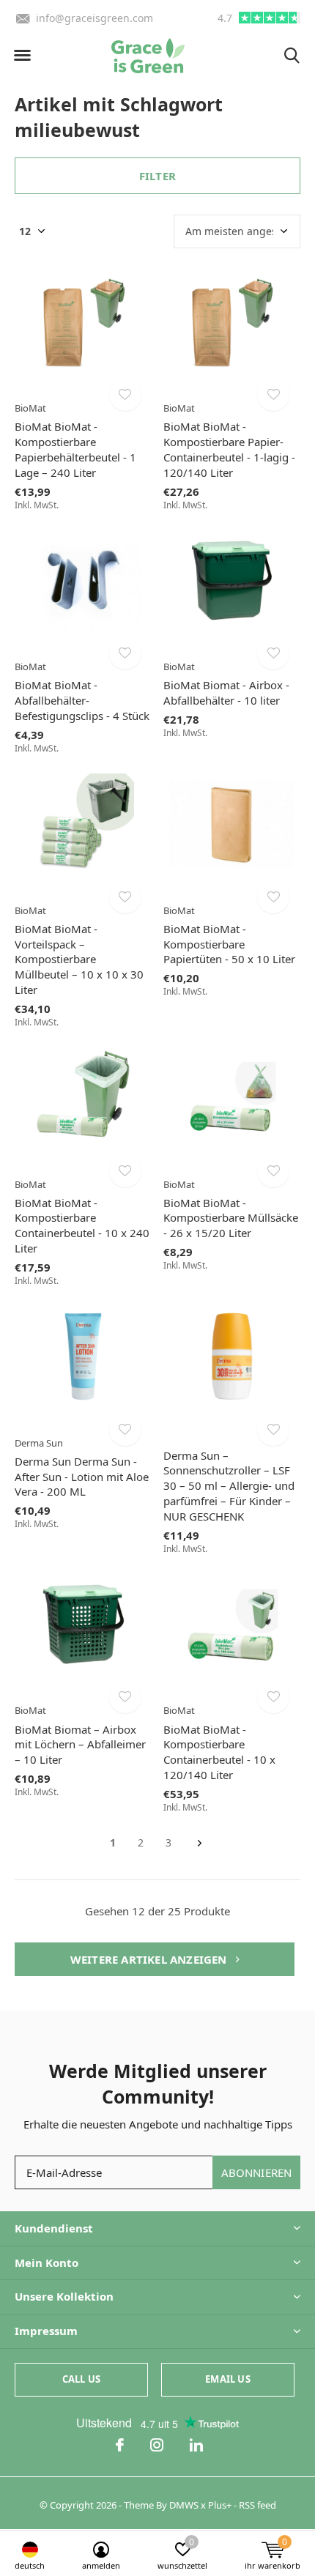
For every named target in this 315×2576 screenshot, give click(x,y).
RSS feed (257, 2505)
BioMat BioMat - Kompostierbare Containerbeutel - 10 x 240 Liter (82, 1225)
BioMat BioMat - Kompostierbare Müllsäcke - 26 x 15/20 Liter (231, 1218)
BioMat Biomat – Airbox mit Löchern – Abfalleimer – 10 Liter (80, 1745)
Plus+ (220, 2505)
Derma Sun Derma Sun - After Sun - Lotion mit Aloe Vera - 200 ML (82, 1477)
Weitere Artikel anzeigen (150, 1959)
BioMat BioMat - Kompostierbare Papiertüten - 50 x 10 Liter (229, 944)
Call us (81, 2379)
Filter (157, 176)
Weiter (200, 1843)
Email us (227, 2379)
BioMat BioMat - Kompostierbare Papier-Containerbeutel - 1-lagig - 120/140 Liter (229, 449)
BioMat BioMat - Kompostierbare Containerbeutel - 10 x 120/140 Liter (219, 1752)
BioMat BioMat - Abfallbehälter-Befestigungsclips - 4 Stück (82, 700)
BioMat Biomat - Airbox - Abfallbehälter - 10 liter (226, 693)
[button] (22, 56)
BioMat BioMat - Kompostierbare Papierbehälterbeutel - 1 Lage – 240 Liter (75, 449)
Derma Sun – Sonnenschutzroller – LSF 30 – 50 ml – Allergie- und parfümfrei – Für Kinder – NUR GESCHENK (229, 1486)
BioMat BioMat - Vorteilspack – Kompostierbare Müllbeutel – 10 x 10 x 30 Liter (79, 959)
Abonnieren (257, 2172)
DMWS (184, 2505)
